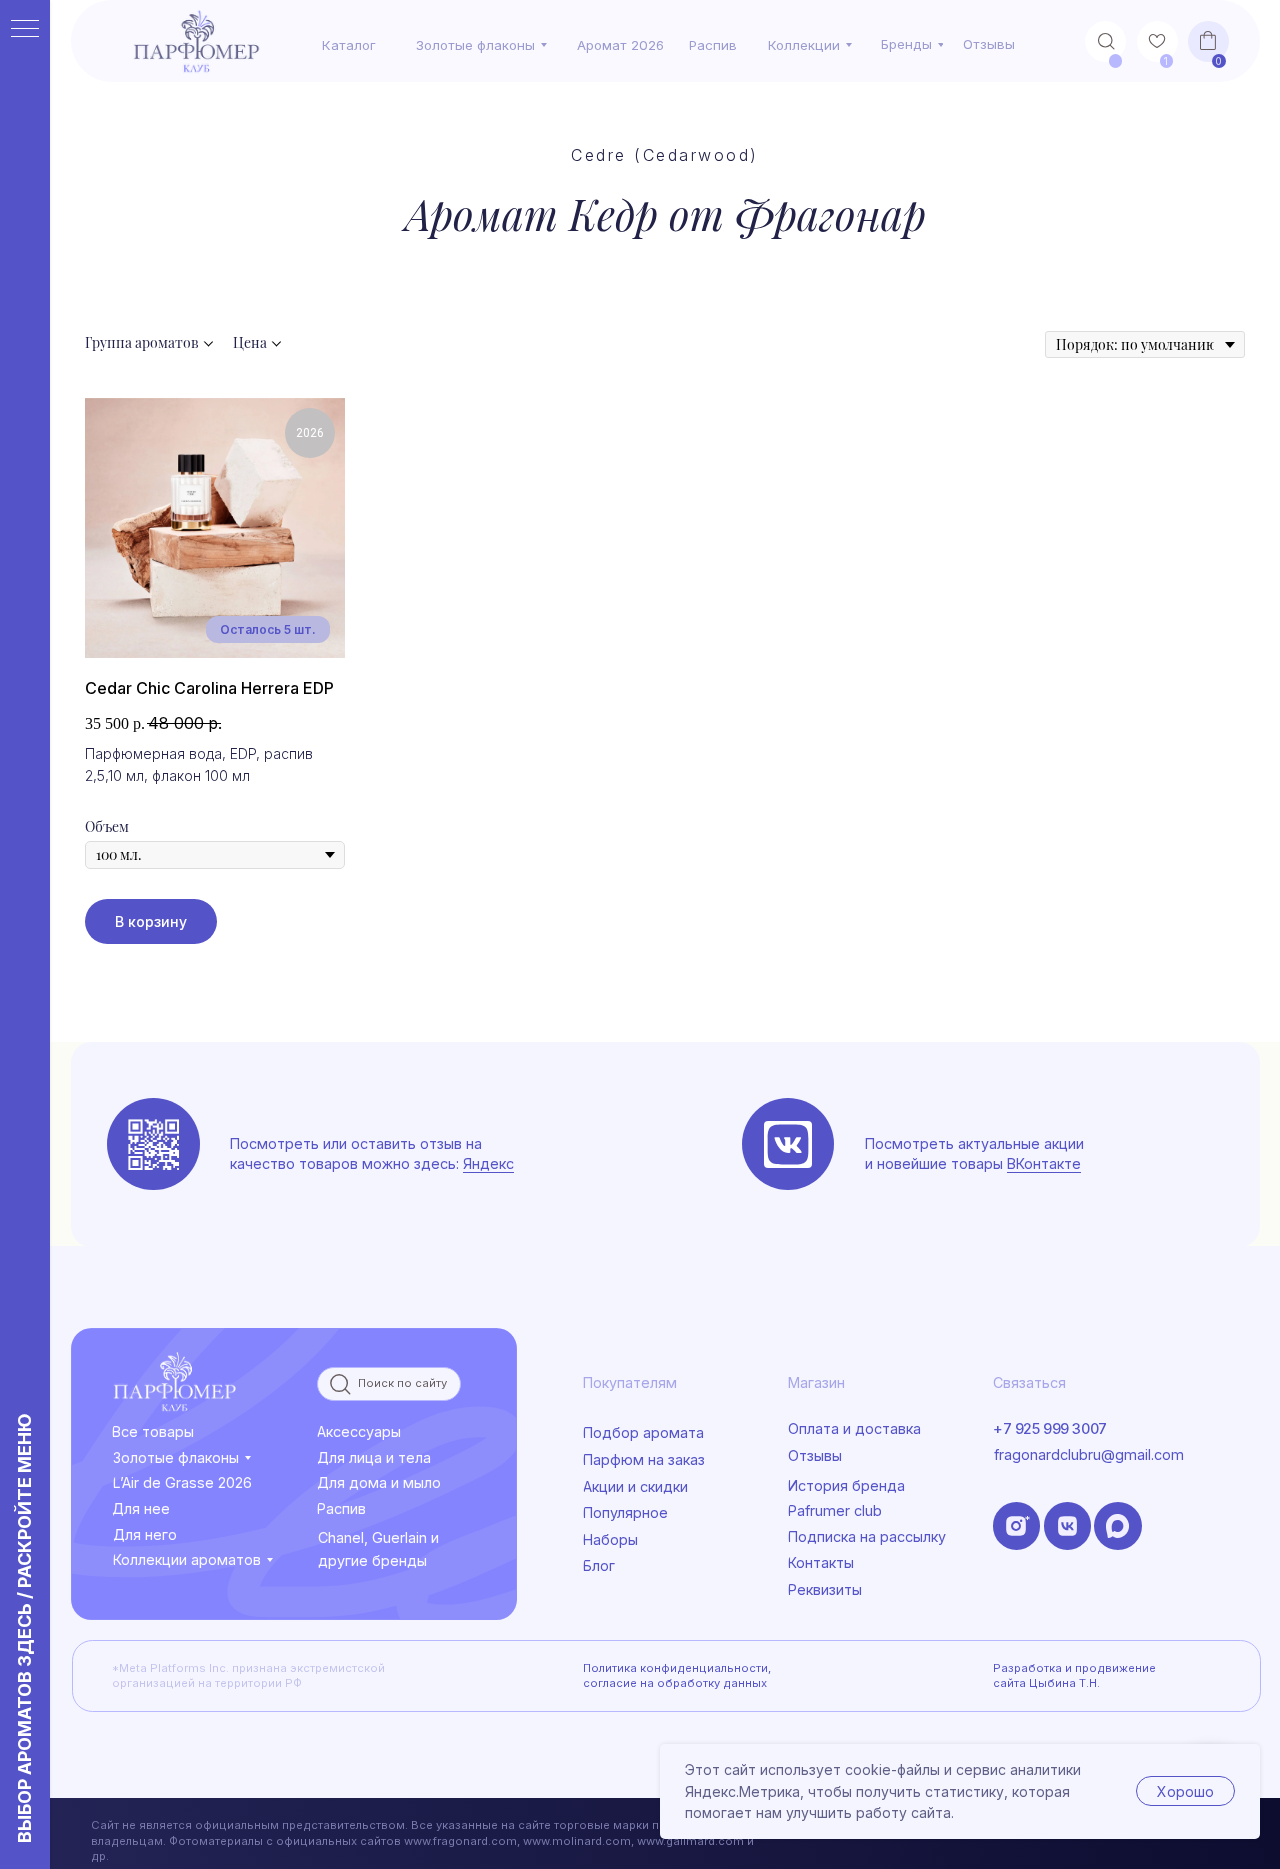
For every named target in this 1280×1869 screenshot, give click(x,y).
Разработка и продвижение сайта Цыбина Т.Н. (1074, 1675)
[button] (881, 1590)
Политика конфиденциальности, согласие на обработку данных (677, 1675)
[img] (787, 1144)
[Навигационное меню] (25, 30)
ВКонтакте (1044, 1163)
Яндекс (488, 1163)
